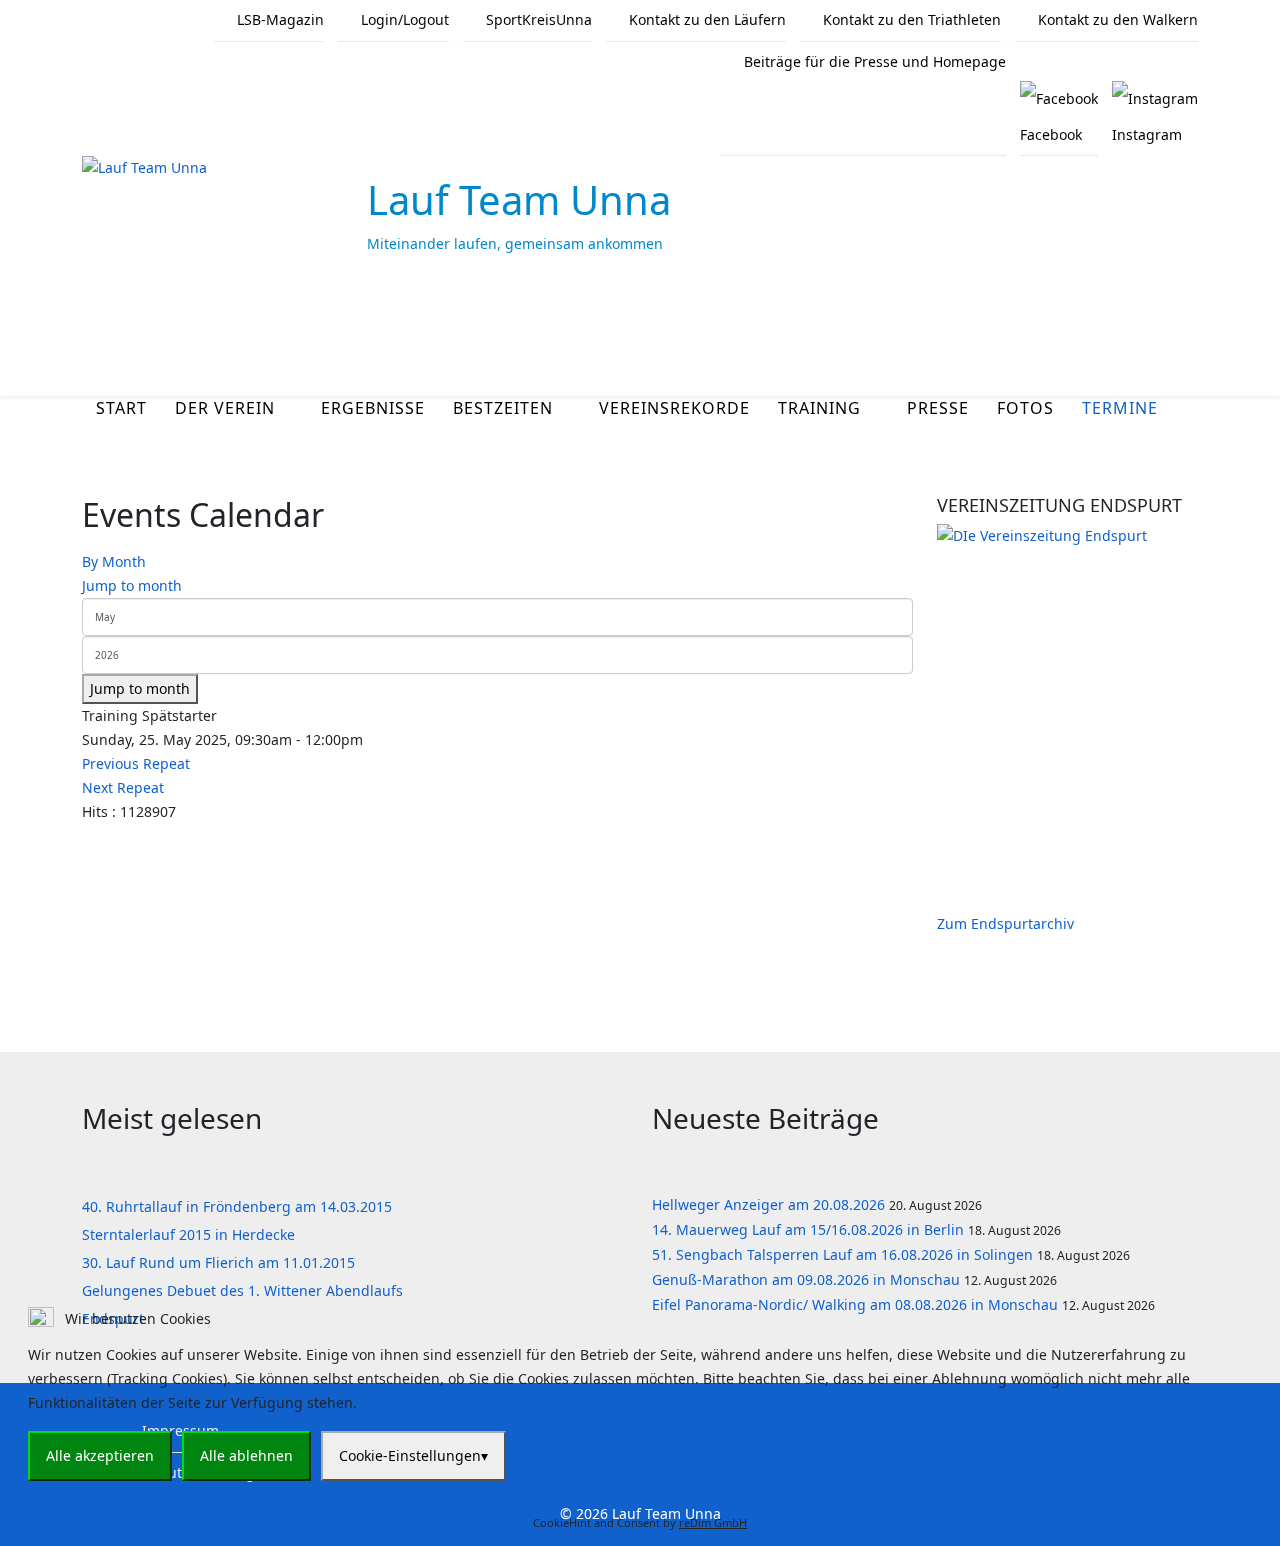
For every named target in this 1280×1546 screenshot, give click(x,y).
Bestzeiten (503, 408)
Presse (938, 408)
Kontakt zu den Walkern (1116, 19)
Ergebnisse (373, 408)
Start (121, 408)
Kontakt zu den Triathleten (910, 19)
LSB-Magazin (278, 19)
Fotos (1025, 408)
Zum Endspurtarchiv (1005, 923)
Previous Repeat (136, 763)
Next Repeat (123, 787)
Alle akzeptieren (100, 1455)
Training (819, 408)
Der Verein (225, 408)
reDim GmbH (713, 1522)
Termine (1120, 408)
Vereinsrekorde (674, 408)
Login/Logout (403, 19)
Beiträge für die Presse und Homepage (873, 61)
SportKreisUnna (537, 19)
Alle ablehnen (246, 1455)
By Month (114, 561)
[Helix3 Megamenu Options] (1190, 339)
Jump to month (132, 585)
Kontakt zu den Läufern (705, 19)
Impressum (640, 1496)
